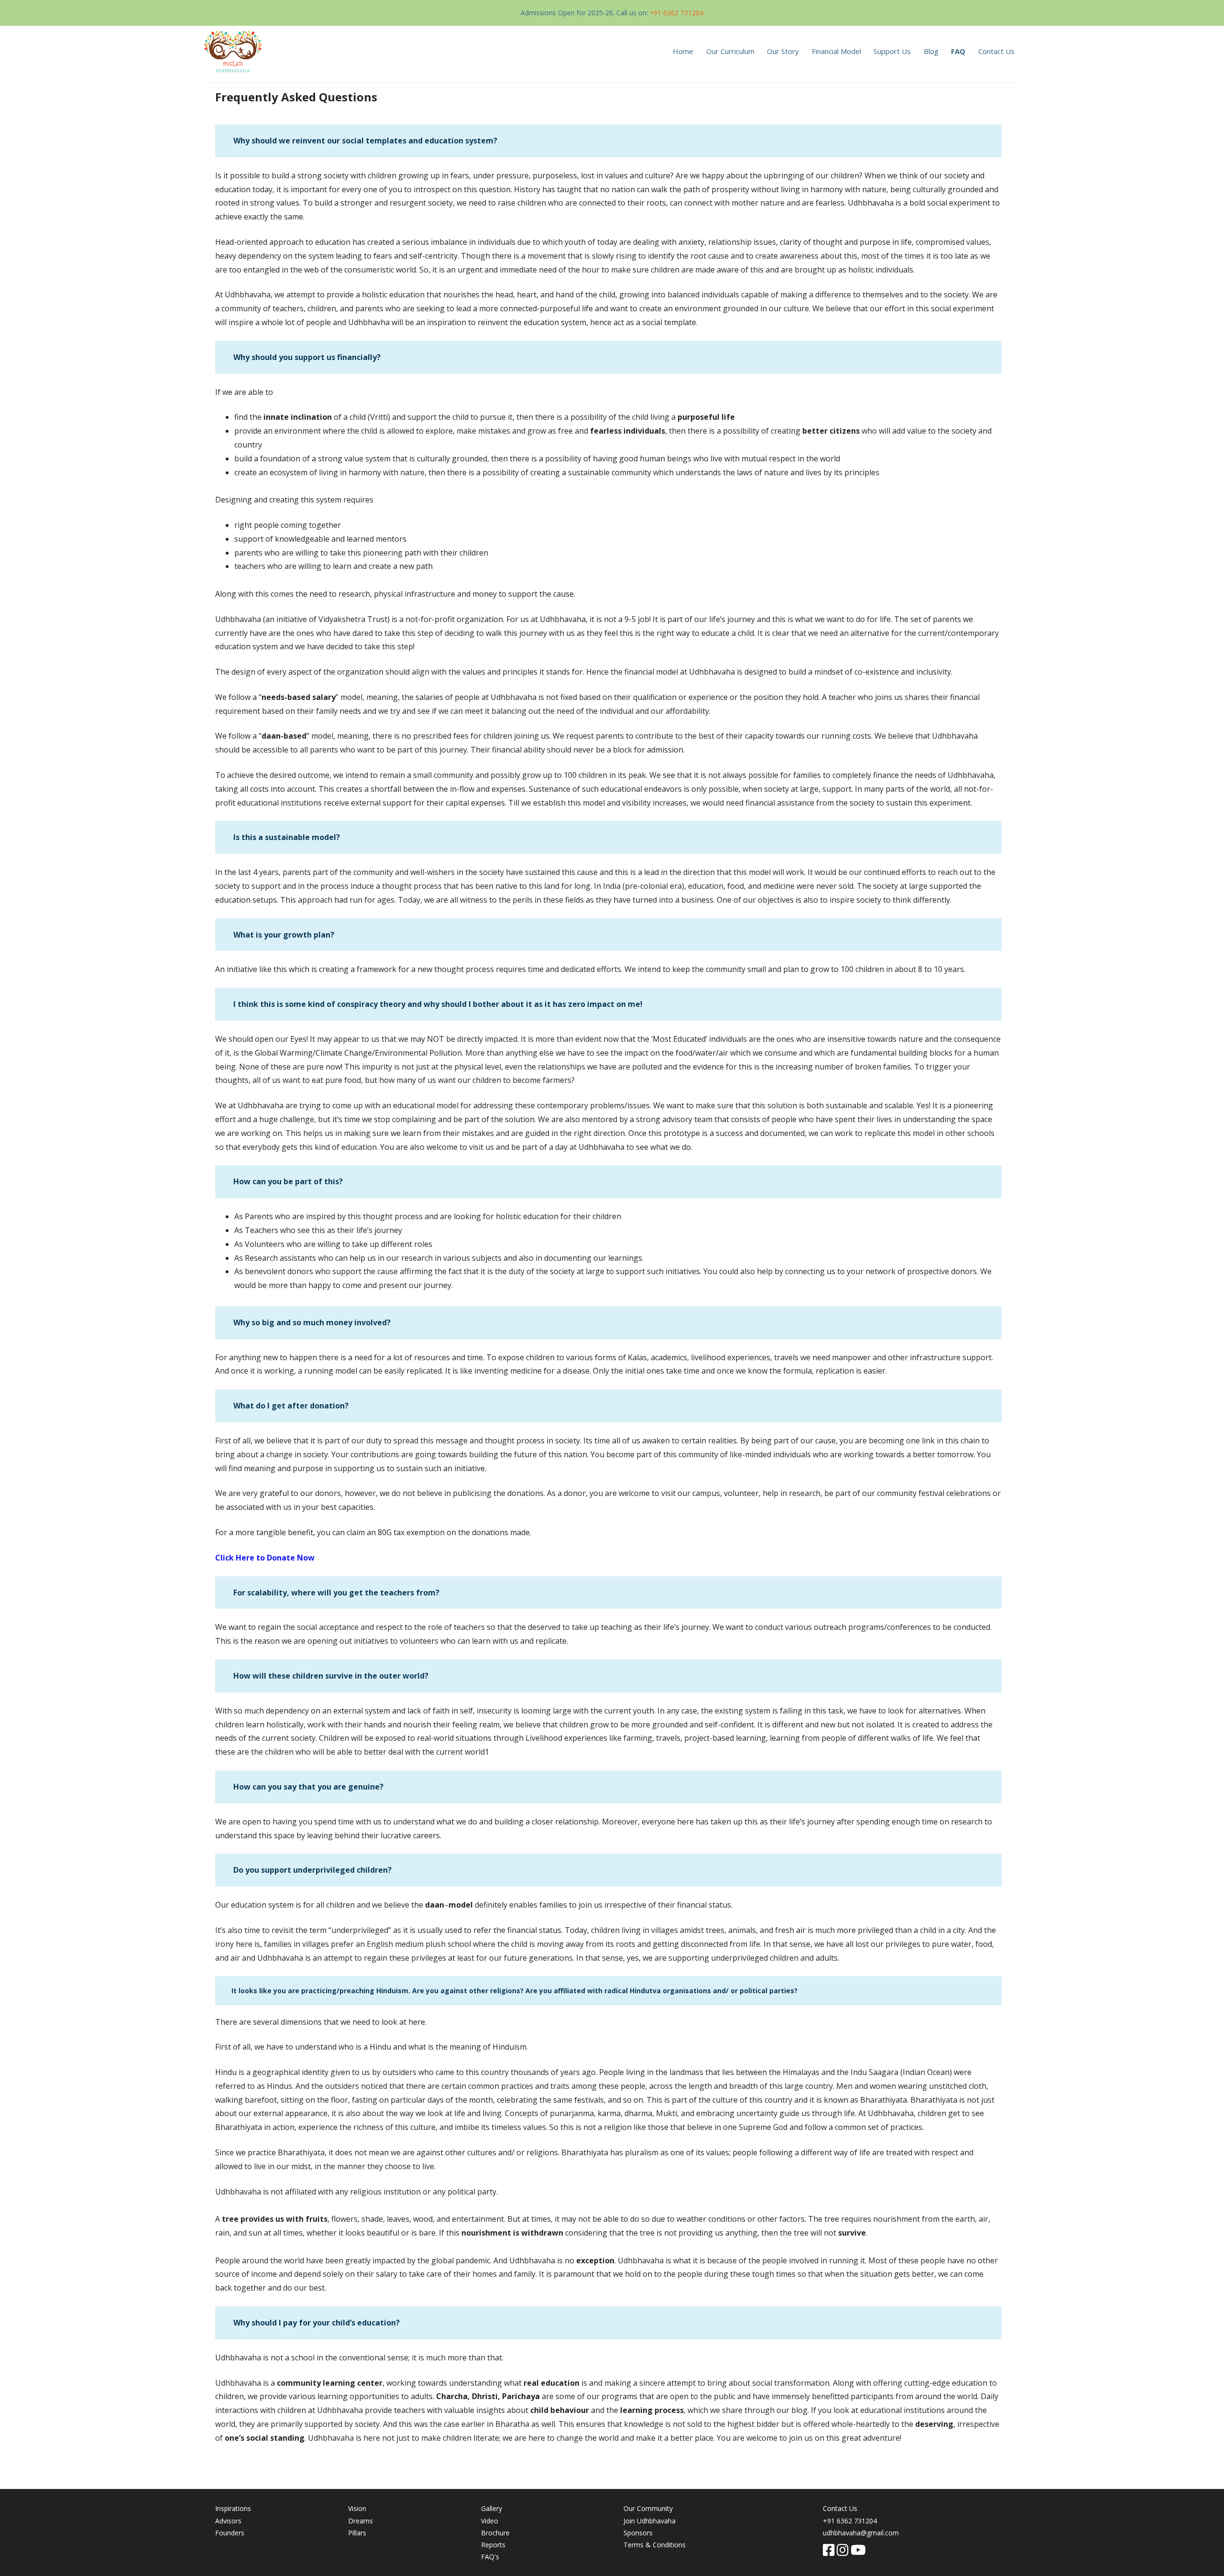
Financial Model (836, 51)
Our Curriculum (730, 51)
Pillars (357, 2533)
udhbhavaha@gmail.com (861, 2533)
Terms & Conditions (655, 2545)
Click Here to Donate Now (265, 1558)
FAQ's (490, 2557)
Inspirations (233, 2508)
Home (683, 51)
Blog (931, 51)
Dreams (361, 2521)
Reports (493, 2545)
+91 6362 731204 (677, 13)
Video (490, 2521)
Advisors (228, 2521)
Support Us (892, 51)
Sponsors (638, 2533)
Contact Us (996, 51)
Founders (230, 2533)
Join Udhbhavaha (650, 2521)
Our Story (783, 51)
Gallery (492, 2508)
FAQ (958, 51)
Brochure (495, 2533)
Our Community (648, 2508)
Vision (357, 2508)
